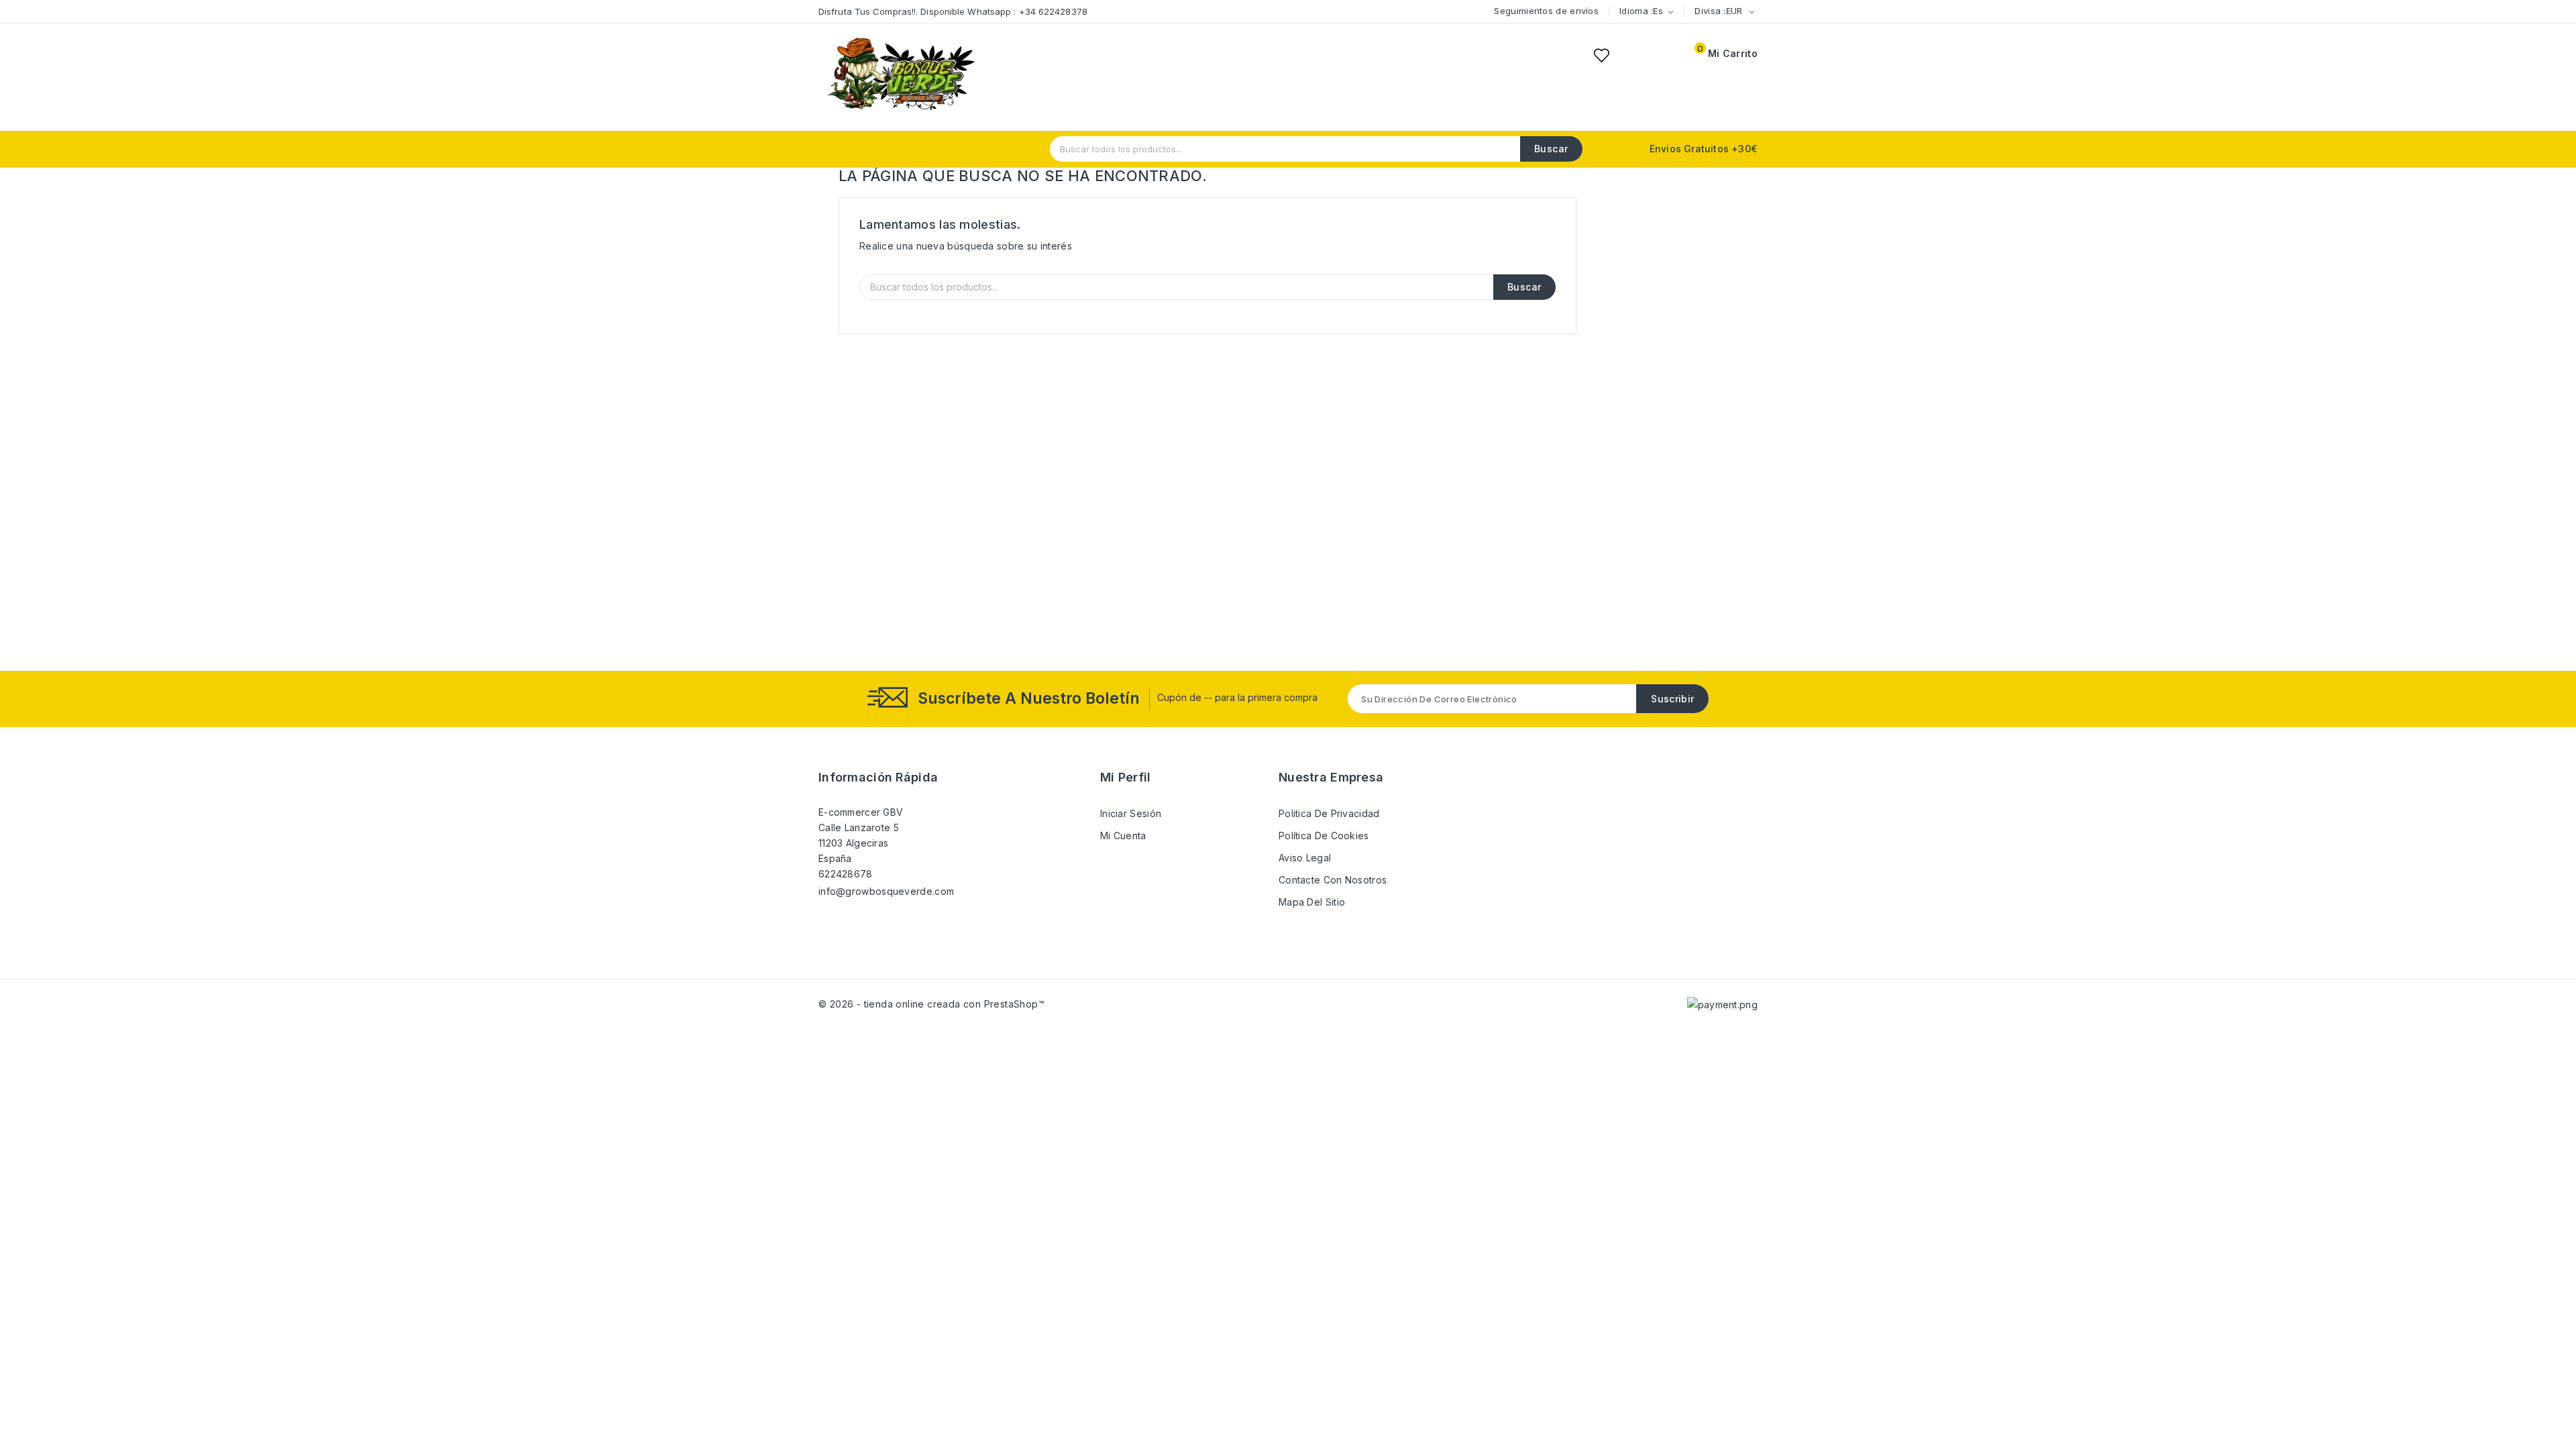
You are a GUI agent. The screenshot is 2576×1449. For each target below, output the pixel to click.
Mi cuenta (1123, 836)
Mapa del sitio (1312, 902)
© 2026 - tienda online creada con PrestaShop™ (931, 1004)
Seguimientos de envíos (1546, 11)
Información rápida (878, 777)
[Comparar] (1633, 55)
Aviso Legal (1305, 858)
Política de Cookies (1324, 836)
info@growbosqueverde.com (886, 891)
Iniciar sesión (1131, 813)
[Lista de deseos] (1601, 55)
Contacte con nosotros (1333, 880)
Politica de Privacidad (1329, 813)
